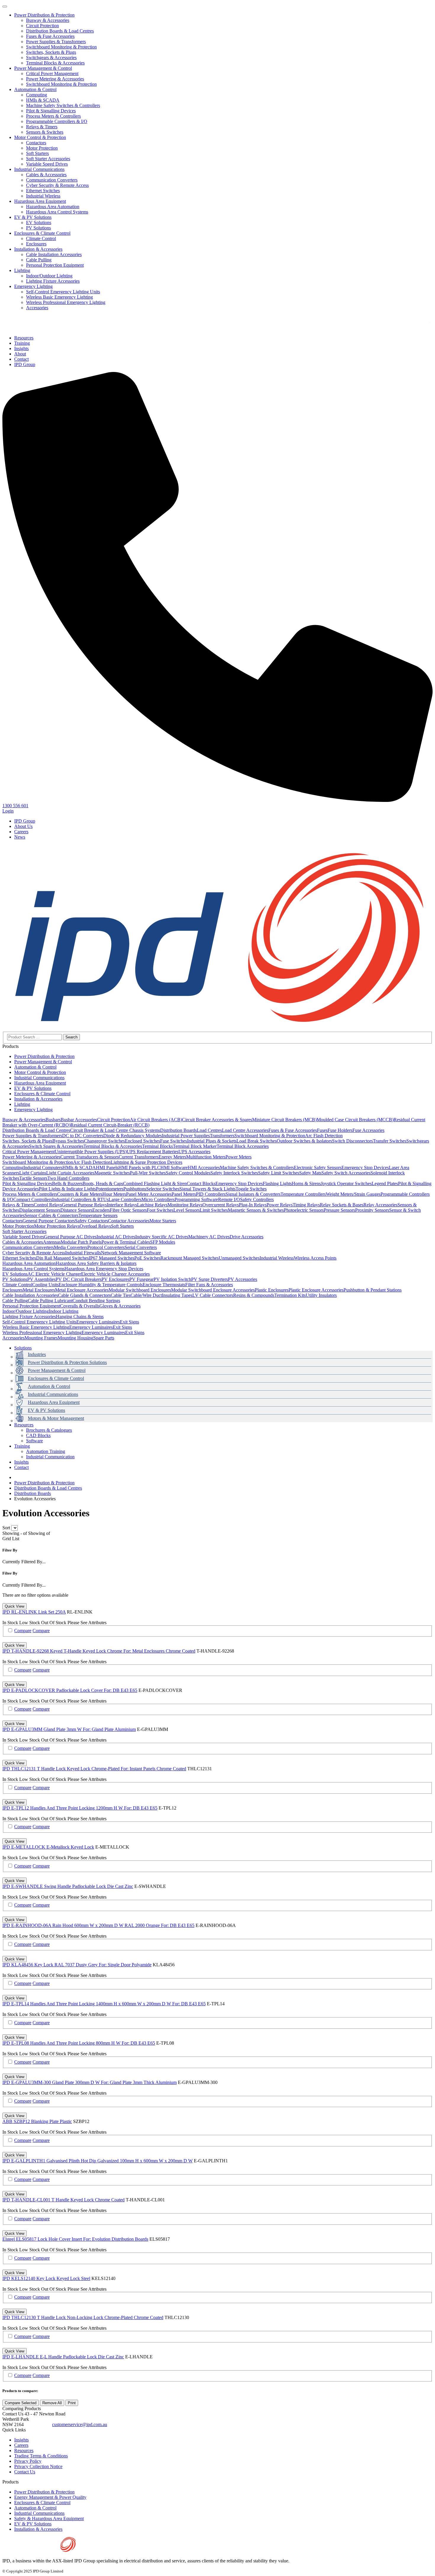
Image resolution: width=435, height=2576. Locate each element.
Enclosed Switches (142, 1141)
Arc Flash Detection (324, 1136)
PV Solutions (38, 228)
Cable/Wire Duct (146, 1295)
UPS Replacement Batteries (153, 1152)
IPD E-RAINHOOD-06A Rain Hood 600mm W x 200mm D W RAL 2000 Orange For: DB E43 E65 (98, 1925)
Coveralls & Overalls (80, 1306)
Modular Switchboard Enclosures (140, 1290)
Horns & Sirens (306, 1183)
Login (8, 811)
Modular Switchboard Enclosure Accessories (213, 1290)
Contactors (36, 143)
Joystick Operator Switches (346, 1183)
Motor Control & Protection (40, 137)
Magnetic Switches (112, 1173)
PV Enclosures (115, 1279)
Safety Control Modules (188, 1173)
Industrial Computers (43, 1168)
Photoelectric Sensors (304, 1210)
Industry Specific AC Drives (162, 1237)
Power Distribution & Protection (44, 15)
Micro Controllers (158, 1199)
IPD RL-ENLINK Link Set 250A (34, 1612)
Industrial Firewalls (83, 1253)
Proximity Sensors (372, 1210)
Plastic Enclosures (272, 1290)
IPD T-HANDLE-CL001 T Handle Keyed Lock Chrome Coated (63, 2200)
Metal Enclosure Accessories (82, 1290)
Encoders (101, 1210)
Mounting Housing (75, 1338)
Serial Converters (141, 1247)
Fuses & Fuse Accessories (50, 36)
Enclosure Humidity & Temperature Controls (101, 1285)
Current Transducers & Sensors (90, 1157)
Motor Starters (163, 1221)
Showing (15, 1533)
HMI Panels (107, 1168)
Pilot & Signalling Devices (51, 111)
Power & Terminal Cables (126, 1242)
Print (72, 2403)
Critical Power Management (52, 73)
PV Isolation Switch (172, 1279)
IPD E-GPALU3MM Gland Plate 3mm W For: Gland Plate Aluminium (69, 1729)
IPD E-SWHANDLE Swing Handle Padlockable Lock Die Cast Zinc (68, 1886)
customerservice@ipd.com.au (80, 2424)
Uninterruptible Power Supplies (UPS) (91, 1152)
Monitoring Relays (185, 1205)
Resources (24, 1425)
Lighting (22, 270)
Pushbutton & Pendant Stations (373, 1290)
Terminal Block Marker (195, 1146)
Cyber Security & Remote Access (57, 185)
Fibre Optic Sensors (128, 1210)
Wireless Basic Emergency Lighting (59, 297)
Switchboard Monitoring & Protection (61, 47)
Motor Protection (42, 148)
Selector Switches (163, 1189)
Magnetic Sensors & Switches (256, 1210)
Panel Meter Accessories (149, 1194)
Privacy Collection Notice (38, 2466)
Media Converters (71, 1247)
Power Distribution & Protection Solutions (67, 1362)
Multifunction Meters (206, 1157)
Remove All (52, 2403)
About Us (23, 826)
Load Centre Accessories (245, 1130)
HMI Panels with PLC (139, 1168)
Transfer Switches (390, 1141)
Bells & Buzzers (67, 1183)
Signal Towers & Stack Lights (207, 1189)
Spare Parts (104, 1338)
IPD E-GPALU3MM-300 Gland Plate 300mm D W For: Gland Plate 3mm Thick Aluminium (90, 2082)
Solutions (23, 1348)
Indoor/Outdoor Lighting (49, 276)
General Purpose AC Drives (70, 1237)
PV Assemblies (41, 1279)
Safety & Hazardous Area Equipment (49, 2518)
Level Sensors (187, 1210)
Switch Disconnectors (352, 1141)
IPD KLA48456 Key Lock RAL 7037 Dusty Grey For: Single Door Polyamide (77, 1965)
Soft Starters (37, 153)
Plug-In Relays (253, 1205)
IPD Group (25, 821)
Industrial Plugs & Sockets (212, 1141)
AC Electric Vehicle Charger (54, 1274)
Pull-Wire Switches (148, 1173)
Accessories (37, 308)
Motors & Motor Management (56, 1418)
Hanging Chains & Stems (80, 1317)
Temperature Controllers (303, 1194)
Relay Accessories (380, 1205)
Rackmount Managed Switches (190, 1258)
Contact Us (25, 2472)
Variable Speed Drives (47, 164)
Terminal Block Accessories (243, 1146)
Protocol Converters (106, 1247)
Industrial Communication (50, 1457)
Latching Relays (152, 1205)
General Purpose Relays (84, 1205)
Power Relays (280, 1205)
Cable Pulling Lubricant (50, 1301)
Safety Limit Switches (279, 1173)
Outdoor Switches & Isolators (304, 1141)
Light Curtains (33, 1173)
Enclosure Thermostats (164, 1285)
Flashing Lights (277, 1183)
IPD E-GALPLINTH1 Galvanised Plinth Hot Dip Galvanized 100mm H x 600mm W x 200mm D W (98, 2161)
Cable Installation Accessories (54, 254)
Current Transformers (139, 1157)
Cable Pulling (39, 260)
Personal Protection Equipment (55, 265)
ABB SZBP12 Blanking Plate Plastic (37, 2121)
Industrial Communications (39, 169)
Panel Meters (184, 1194)
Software (34, 1441)
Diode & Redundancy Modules (133, 1136)
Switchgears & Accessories (51, 58)
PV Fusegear (141, 1279)
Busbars (53, 1120)
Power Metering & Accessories (55, 79)
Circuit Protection (42, 26)
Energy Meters (172, 1157)
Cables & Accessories (46, 175)
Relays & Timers (42, 127)
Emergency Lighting (33, 286)
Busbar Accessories (79, 1120)
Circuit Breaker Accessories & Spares (217, 1120)
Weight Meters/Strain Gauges (353, 1194)
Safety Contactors (91, 1221)
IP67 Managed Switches (112, 1258)
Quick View (14, 1606)
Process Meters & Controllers (53, 116)
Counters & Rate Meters (80, 1194)
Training (22, 1446)
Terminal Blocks (157, 1146)
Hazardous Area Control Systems (57, 212)
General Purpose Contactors (49, 1221)
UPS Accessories (194, 1152)
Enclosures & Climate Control (42, 233)
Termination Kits (290, 1295)
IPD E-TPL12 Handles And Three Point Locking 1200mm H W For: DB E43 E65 (80, 1808)
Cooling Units (45, 1285)
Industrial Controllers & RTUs (80, 1199)
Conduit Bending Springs (96, 1301)
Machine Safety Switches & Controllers (63, 105)
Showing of (39, 1533)
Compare (23, 1631)
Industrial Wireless (43, 196)
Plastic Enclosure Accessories (316, 1290)
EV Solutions (39, 223)
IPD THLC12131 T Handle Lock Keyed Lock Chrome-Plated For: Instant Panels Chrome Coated (94, 1769)
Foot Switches (160, 1210)
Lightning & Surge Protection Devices (146, 1162)
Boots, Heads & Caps (103, 1183)
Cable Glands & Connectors (84, 1295)
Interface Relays (122, 1205)
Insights (21, 1462)
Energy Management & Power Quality (50, 2497)
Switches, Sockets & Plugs (51, 52)
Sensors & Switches (45, 132)
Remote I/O (229, 1199)
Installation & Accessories (38, 249)
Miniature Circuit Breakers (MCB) (284, 1120)
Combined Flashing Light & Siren (155, 1183)
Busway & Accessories (48, 20)
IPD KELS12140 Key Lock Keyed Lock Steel (46, 2278)
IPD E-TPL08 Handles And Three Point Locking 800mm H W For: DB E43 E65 (79, 2043)
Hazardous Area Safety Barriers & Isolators (96, 1263)
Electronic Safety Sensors (318, 1168)
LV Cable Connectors (213, 1295)
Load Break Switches (257, 1141)
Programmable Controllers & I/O (57, 121)
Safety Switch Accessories (346, 1173)
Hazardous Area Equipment (40, 201)
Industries (37, 1354)
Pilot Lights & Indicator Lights (67, 1189)
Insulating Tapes (177, 1295)
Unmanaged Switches (239, 1258)
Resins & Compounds (254, 1295)
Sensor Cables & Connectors (51, 1215)
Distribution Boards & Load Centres (60, 31)
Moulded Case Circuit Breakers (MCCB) (355, 1120)
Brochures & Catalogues (49, 1430)
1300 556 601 (38, 2425)
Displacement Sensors (40, 1210)
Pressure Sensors (339, 1210)
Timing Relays (306, 1205)
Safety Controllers (257, 1199)
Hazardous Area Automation (53, 207)
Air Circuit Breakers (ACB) (156, 1120)
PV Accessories (243, 1279)
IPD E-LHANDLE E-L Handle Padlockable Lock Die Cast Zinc (63, 2357)
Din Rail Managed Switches (62, 1258)
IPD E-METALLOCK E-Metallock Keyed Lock (48, 1847)
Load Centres (209, 1130)
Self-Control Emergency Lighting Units (63, 292)
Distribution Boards (178, 1130)
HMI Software (174, 1168)
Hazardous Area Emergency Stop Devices (104, 1269)
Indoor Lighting (64, 1311)
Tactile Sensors (33, 1178)
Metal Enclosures (39, 1290)
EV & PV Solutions (33, 217)
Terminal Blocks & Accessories (55, 63)
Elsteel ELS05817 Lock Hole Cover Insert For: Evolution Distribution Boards (75, 2239)
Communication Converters (52, 180)
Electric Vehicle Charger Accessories (115, 1274)
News (20, 837)
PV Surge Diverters (210, 1279)
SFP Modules (163, 1242)
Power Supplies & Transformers (56, 42)
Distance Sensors (76, 1210)
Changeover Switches (104, 1141)
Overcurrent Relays (221, 1205)
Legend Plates (385, 1183)
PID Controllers (211, 1194)
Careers (21, 832)
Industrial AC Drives (116, 1237)
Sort (6, 1528)
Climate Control (41, 238)
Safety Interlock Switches (234, 1173)
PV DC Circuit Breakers (79, 1279)
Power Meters (239, 1157)
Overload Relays (95, 1226)
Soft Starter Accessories (48, 159)
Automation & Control (35, 89)
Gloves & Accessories (120, 1306)
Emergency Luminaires (98, 1322)
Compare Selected (21, 2403)
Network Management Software (131, 1253)
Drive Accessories (246, 1237)
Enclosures (36, 244)
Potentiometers (110, 1189)
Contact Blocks (201, 1183)
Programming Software (196, 1199)
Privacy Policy (28, 2461)
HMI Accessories (204, 1168)
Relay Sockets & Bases (342, 1205)
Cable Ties (121, 1295)
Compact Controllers (33, 1199)
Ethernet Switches (43, 191)
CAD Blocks (38, 1435)
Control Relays (48, 1205)
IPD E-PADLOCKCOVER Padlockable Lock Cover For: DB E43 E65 (70, 1690)
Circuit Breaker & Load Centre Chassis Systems (115, 1130)
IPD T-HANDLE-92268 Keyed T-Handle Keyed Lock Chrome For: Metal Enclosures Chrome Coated (99, 1651)
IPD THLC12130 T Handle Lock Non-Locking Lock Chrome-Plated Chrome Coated (83, 2317)
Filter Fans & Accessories (209, 1285)
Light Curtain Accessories (70, 1173)
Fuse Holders (340, 1130)
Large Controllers (125, 1199)
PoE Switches (147, 1258)
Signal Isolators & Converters (253, 1194)
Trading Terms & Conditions (41, 2456)
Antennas (52, 1242)
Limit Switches (214, 1210)
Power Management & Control (43, 68)
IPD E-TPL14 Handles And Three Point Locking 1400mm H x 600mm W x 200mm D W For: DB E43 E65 (104, 2004)
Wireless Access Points (315, 1258)
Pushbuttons (135, 1189)
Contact (21, 1467)
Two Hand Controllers (68, 1178)
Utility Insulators (321, 1295)
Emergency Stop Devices (365, 1168)
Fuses (322, 1130)
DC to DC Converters (83, 1136)
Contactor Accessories (129, 1221)
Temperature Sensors (98, 1215)
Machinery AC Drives (209, 1237)
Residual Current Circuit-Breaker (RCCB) (110, 1125)
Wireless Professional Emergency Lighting (66, 302)
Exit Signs (129, 1322)
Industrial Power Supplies (186, 1136)
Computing (37, 95)
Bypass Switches (68, 1141)
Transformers (222, 1136)
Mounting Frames (41, 1338)
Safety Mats (310, 1173)
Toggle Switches (251, 1189)
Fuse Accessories (368, 1130)
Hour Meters (114, 1194)
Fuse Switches (174, 1141)
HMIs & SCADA (43, 100)
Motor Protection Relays (57, 1226)
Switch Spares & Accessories (56, 1146)
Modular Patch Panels (81, 1242)
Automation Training (46, 1451)
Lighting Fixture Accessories (53, 281)
